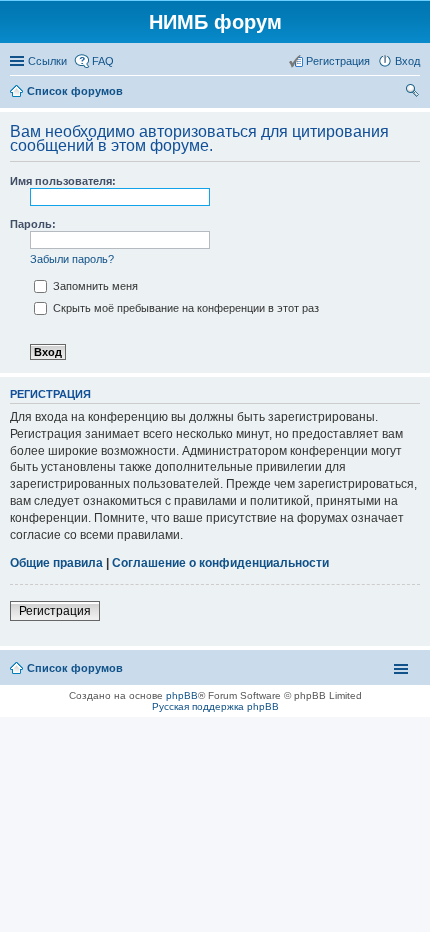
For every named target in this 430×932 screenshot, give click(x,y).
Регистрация (55, 611)
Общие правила (56, 563)
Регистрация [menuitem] (338, 61)
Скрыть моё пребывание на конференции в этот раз (184, 308)
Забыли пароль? (72, 259)
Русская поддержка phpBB (215, 706)
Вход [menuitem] (407, 61)
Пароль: (33, 224)
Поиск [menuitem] (414, 93)
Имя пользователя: (63, 181)
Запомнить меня (94, 286)
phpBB (182, 695)
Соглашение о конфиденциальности (220, 563)
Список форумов (75, 668)
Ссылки (47, 61)
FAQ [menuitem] (103, 61)
